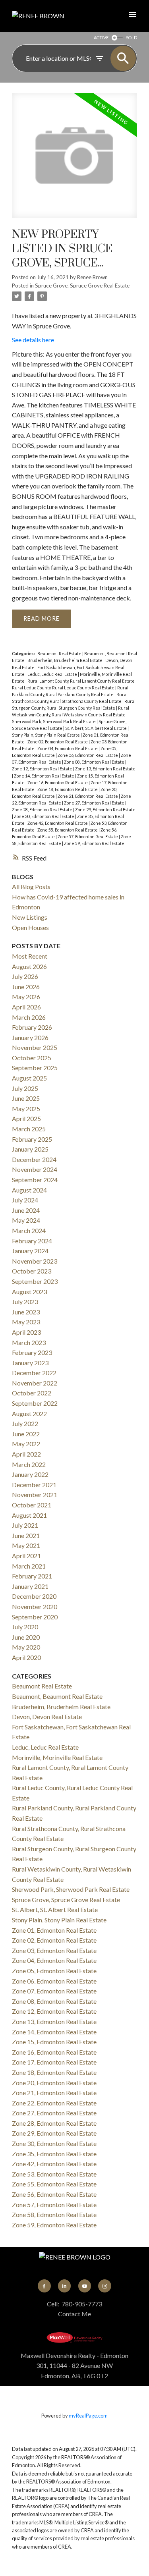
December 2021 (34, 1485)
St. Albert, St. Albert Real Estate (96, 728)
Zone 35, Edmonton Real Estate (54, 2154)
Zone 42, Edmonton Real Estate (58, 823)
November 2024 (35, 1169)
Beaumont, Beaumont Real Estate (57, 1696)
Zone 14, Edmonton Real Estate (45, 776)
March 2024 (29, 1230)
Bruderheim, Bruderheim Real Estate (65, 660)
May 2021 (26, 1545)
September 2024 (35, 1180)
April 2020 (26, 1657)
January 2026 (30, 1037)
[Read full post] (74, 160)
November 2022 (35, 1383)
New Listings (30, 917)
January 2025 (30, 1149)
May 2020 (26, 1647)
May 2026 (26, 997)
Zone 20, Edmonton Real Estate (54, 2083)
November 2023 (35, 1261)
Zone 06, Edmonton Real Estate (88, 755)
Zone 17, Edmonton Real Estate (54, 2062)
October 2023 (32, 1271)
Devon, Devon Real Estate (47, 1716)
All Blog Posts (31, 887)
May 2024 (26, 1220)
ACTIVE (101, 38)
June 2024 (26, 1210)
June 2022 (26, 1434)
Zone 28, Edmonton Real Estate (43, 809)
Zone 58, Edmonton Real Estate (54, 2214)
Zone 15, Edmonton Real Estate (54, 2042)
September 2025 (35, 1068)
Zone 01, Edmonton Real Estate (54, 1930)
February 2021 (32, 1576)
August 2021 (29, 1515)
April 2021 (26, 1556)
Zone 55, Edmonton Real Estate (68, 830)
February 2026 (32, 1027)
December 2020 (34, 1596)
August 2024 (29, 1190)
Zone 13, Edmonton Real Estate (105, 769)
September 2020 (35, 1617)
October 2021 (32, 1505)
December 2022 (34, 1373)
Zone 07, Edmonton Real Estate (54, 1991)
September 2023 (35, 1281)
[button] (44, 2286)
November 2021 (35, 1494)
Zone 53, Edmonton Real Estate (54, 2174)
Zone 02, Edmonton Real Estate (58, 742)
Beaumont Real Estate (60, 653)
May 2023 (26, 1322)
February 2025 (32, 1139)
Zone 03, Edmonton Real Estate (54, 1950)
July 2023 (25, 1302)
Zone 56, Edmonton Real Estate (54, 2194)
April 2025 (26, 1118)
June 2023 (26, 1312)
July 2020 (25, 1627)
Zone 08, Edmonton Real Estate (95, 762)
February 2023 (32, 1352)
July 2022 (25, 1423)
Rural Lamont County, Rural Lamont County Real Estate (81, 681)
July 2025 (25, 1088)
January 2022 (30, 1474)
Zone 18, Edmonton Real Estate (68, 789)
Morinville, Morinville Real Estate (57, 1757)
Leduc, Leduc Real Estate (53, 674)
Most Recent (30, 956)
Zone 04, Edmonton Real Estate (68, 748)
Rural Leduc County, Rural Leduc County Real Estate (64, 688)
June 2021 (26, 1535)
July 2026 (25, 976)
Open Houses (30, 927)
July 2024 (25, 1200)
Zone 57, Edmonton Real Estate (88, 836)
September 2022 (35, 1403)
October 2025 (32, 1058)
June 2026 (26, 987)
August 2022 (29, 1413)
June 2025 (26, 1098)
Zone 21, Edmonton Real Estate (88, 796)
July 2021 (25, 1525)
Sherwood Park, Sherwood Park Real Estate (54, 721)
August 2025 (29, 1078)
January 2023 (30, 1363)
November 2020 (35, 1606)
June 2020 (26, 1637)
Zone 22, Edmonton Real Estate (54, 2103)
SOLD (132, 38)
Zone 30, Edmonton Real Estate (45, 816)
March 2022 (29, 1464)
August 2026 (29, 966)
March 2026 (29, 1017)
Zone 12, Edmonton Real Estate (43, 769)
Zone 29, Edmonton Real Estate (105, 809)
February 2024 (32, 1241)
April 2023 (26, 1332)
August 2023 (29, 1292)
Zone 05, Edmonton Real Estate (54, 1971)
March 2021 (29, 1566)
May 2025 (26, 1109)
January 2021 (30, 1586)
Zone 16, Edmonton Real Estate (58, 782)
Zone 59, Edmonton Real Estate (94, 843)
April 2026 (26, 1007)
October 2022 (32, 1393)
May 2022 (26, 1444)
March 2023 (29, 1342)
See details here (33, 340)
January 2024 (30, 1251)
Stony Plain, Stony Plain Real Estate (46, 735)
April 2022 (26, 1454)
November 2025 (35, 1047)
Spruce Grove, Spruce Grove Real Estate (82, 286)
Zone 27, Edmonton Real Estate (95, 803)
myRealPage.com (88, 2416)
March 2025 (29, 1129)
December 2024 (34, 1159)
